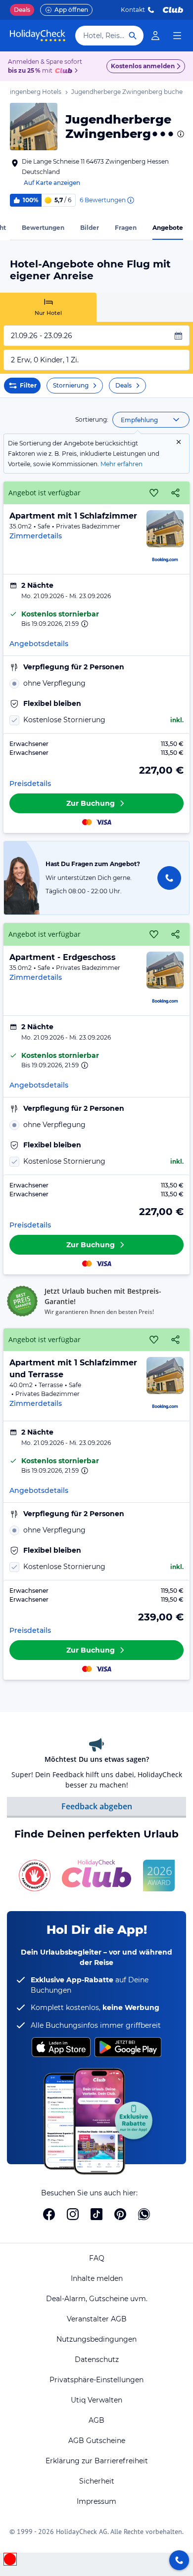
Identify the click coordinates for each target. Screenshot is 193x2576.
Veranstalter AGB (97, 2319)
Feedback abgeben (97, 1806)
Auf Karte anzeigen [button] (52, 183)
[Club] (65, 71)
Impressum (96, 2501)
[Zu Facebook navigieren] (49, 2214)
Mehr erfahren (121, 464)
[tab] (48, 307)
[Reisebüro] (179, 2560)
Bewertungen (43, 228)
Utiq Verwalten (96, 2400)
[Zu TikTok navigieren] (96, 2214)
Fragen (126, 228)
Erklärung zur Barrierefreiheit (97, 2461)
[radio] (96, 683)
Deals (22, 10)
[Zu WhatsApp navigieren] (144, 2214)
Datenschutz (97, 2359)
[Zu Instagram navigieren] (73, 2214)
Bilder (90, 228)
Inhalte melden (97, 2278)
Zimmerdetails (36, 536)
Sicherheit (97, 2481)
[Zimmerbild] (165, 529)
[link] (155, 36)
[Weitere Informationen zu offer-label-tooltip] (84, 624)
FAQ (97, 2258)
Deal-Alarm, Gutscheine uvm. (97, 2299)
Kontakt (133, 10)
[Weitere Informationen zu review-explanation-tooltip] (130, 200)
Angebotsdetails (39, 644)
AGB (96, 2420)
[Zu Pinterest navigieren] (120, 2214)
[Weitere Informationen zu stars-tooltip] (180, 134)
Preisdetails (30, 784)
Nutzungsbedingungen (96, 2339)
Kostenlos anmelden (143, 66)
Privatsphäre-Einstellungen (96, 2380)
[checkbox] (96, 720)
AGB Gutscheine (97, 2441)
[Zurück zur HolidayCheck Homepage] (38, 36)
